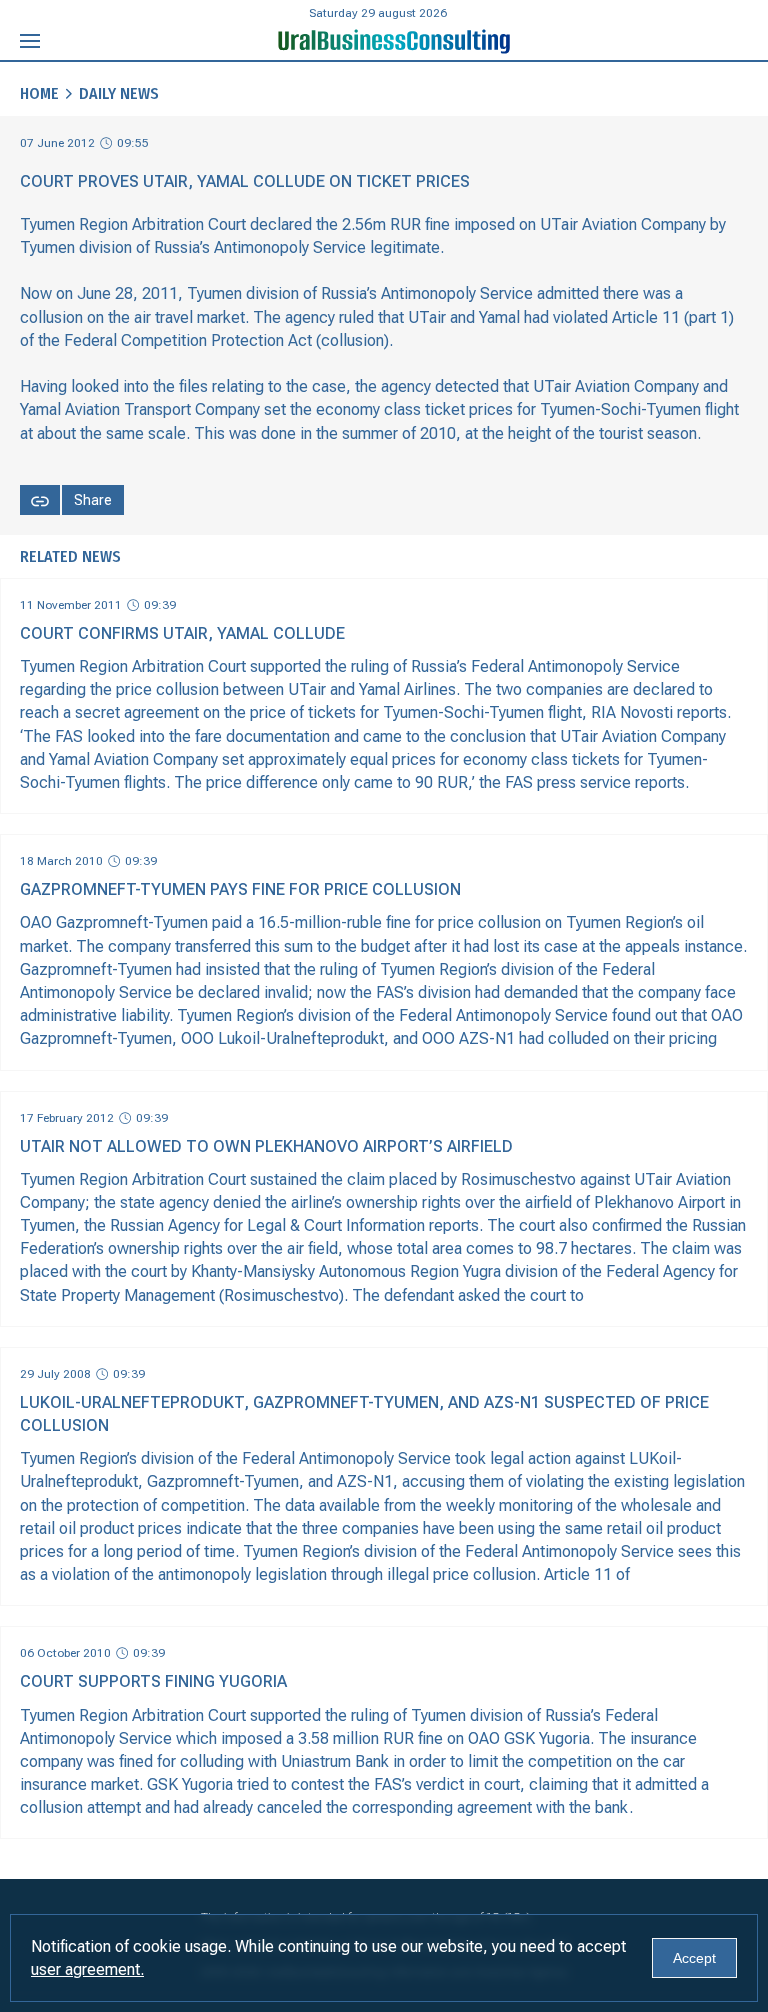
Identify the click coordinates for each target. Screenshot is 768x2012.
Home (39, 93)
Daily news (119, 93)
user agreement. (87, 1969)
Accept (694, 1958)
